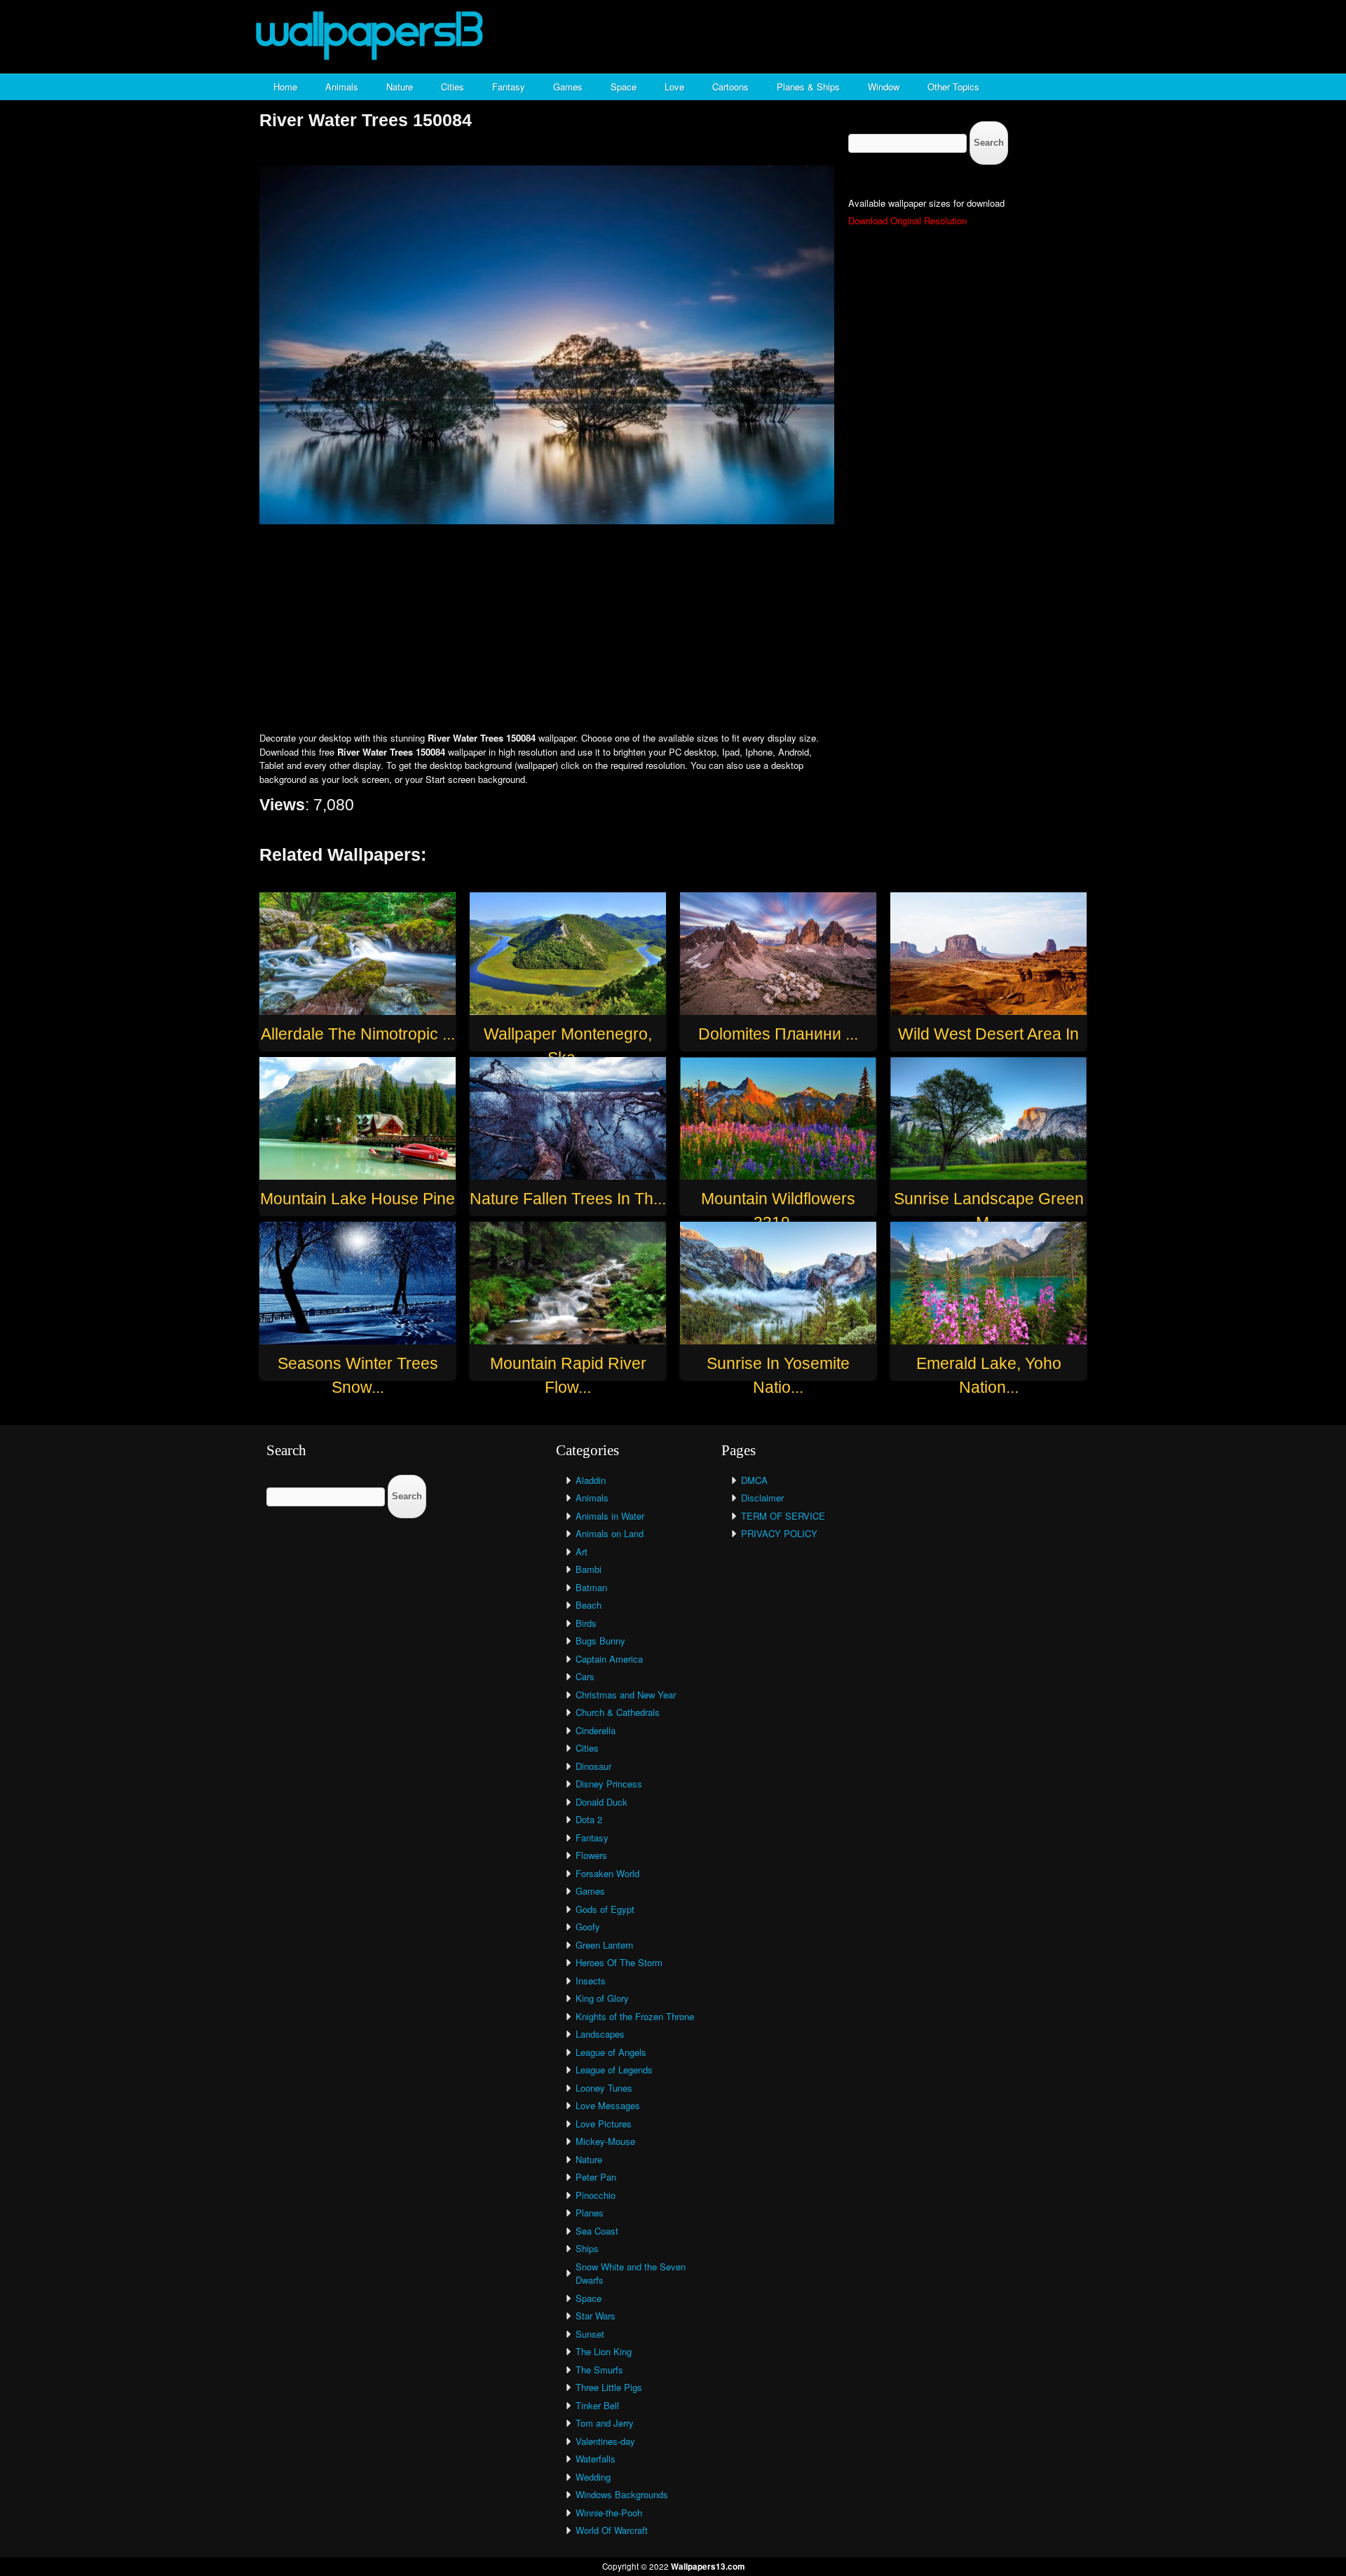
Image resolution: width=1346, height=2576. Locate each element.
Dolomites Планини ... (778, 1034)
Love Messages (608, 2105)
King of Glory (602, 1998)
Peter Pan (596, 2177)
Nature (400, 87)
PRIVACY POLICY (779, 1533)
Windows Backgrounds (622, 2494)
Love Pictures (604, 2124)
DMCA (754, 1480)
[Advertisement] (673, 629)
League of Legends (614, 2070)
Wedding (593, 2477)
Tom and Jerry (605, 2423)
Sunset (590, 2334)
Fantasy (509, 87)
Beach (589, 1605)
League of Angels (611, 2052)
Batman (591, 1587)
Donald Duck (601, 1802)
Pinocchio (596, 2195)
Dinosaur (593, 1766)
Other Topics (953, 87)
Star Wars (596, 2316)
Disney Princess (609, 1784)
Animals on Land (610, 1533)
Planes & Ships (808, 87)
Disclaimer (762, 1498)
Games (568, 87)
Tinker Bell (597, 2405)
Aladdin (591, 1480)
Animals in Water (610, 1516)
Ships (587, 2248)
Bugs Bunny (600, 1641)
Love (674, 87)
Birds (586, 1623)
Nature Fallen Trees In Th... (568, 1199)
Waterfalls (596, 2459)
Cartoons (730, 87)
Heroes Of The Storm (619, 1962)
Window (884, 87)
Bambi (589, 1569)
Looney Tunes (604, 2088)
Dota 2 (589, 1819)
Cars (585, 1676)
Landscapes (600, 2034)
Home (285, 87)
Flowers (591, 1855)
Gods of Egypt (605, 1909)
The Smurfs (599, 2370)
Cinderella (596, 1730)
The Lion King (604, 2351)
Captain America (609, 1659)
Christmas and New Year (626, 1695)
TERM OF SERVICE (783, 1516)
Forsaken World (607, 1873)
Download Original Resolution (907, 220)
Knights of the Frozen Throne (635, 2016)
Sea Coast (597, 2231)
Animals (342, 87)
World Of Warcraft (612, 2530)
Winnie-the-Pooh (609, 2513)
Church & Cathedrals (618, 1712)
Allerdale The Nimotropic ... (358, 1034)
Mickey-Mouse (605, 2141)
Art (582, 1552)
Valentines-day (605, 2441)
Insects (591, 1981)
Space (624, 87)
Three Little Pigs (609, 2387)
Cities (453, 87)
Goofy (588, 1927)
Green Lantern (604, 1945)
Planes (590, 2213)
